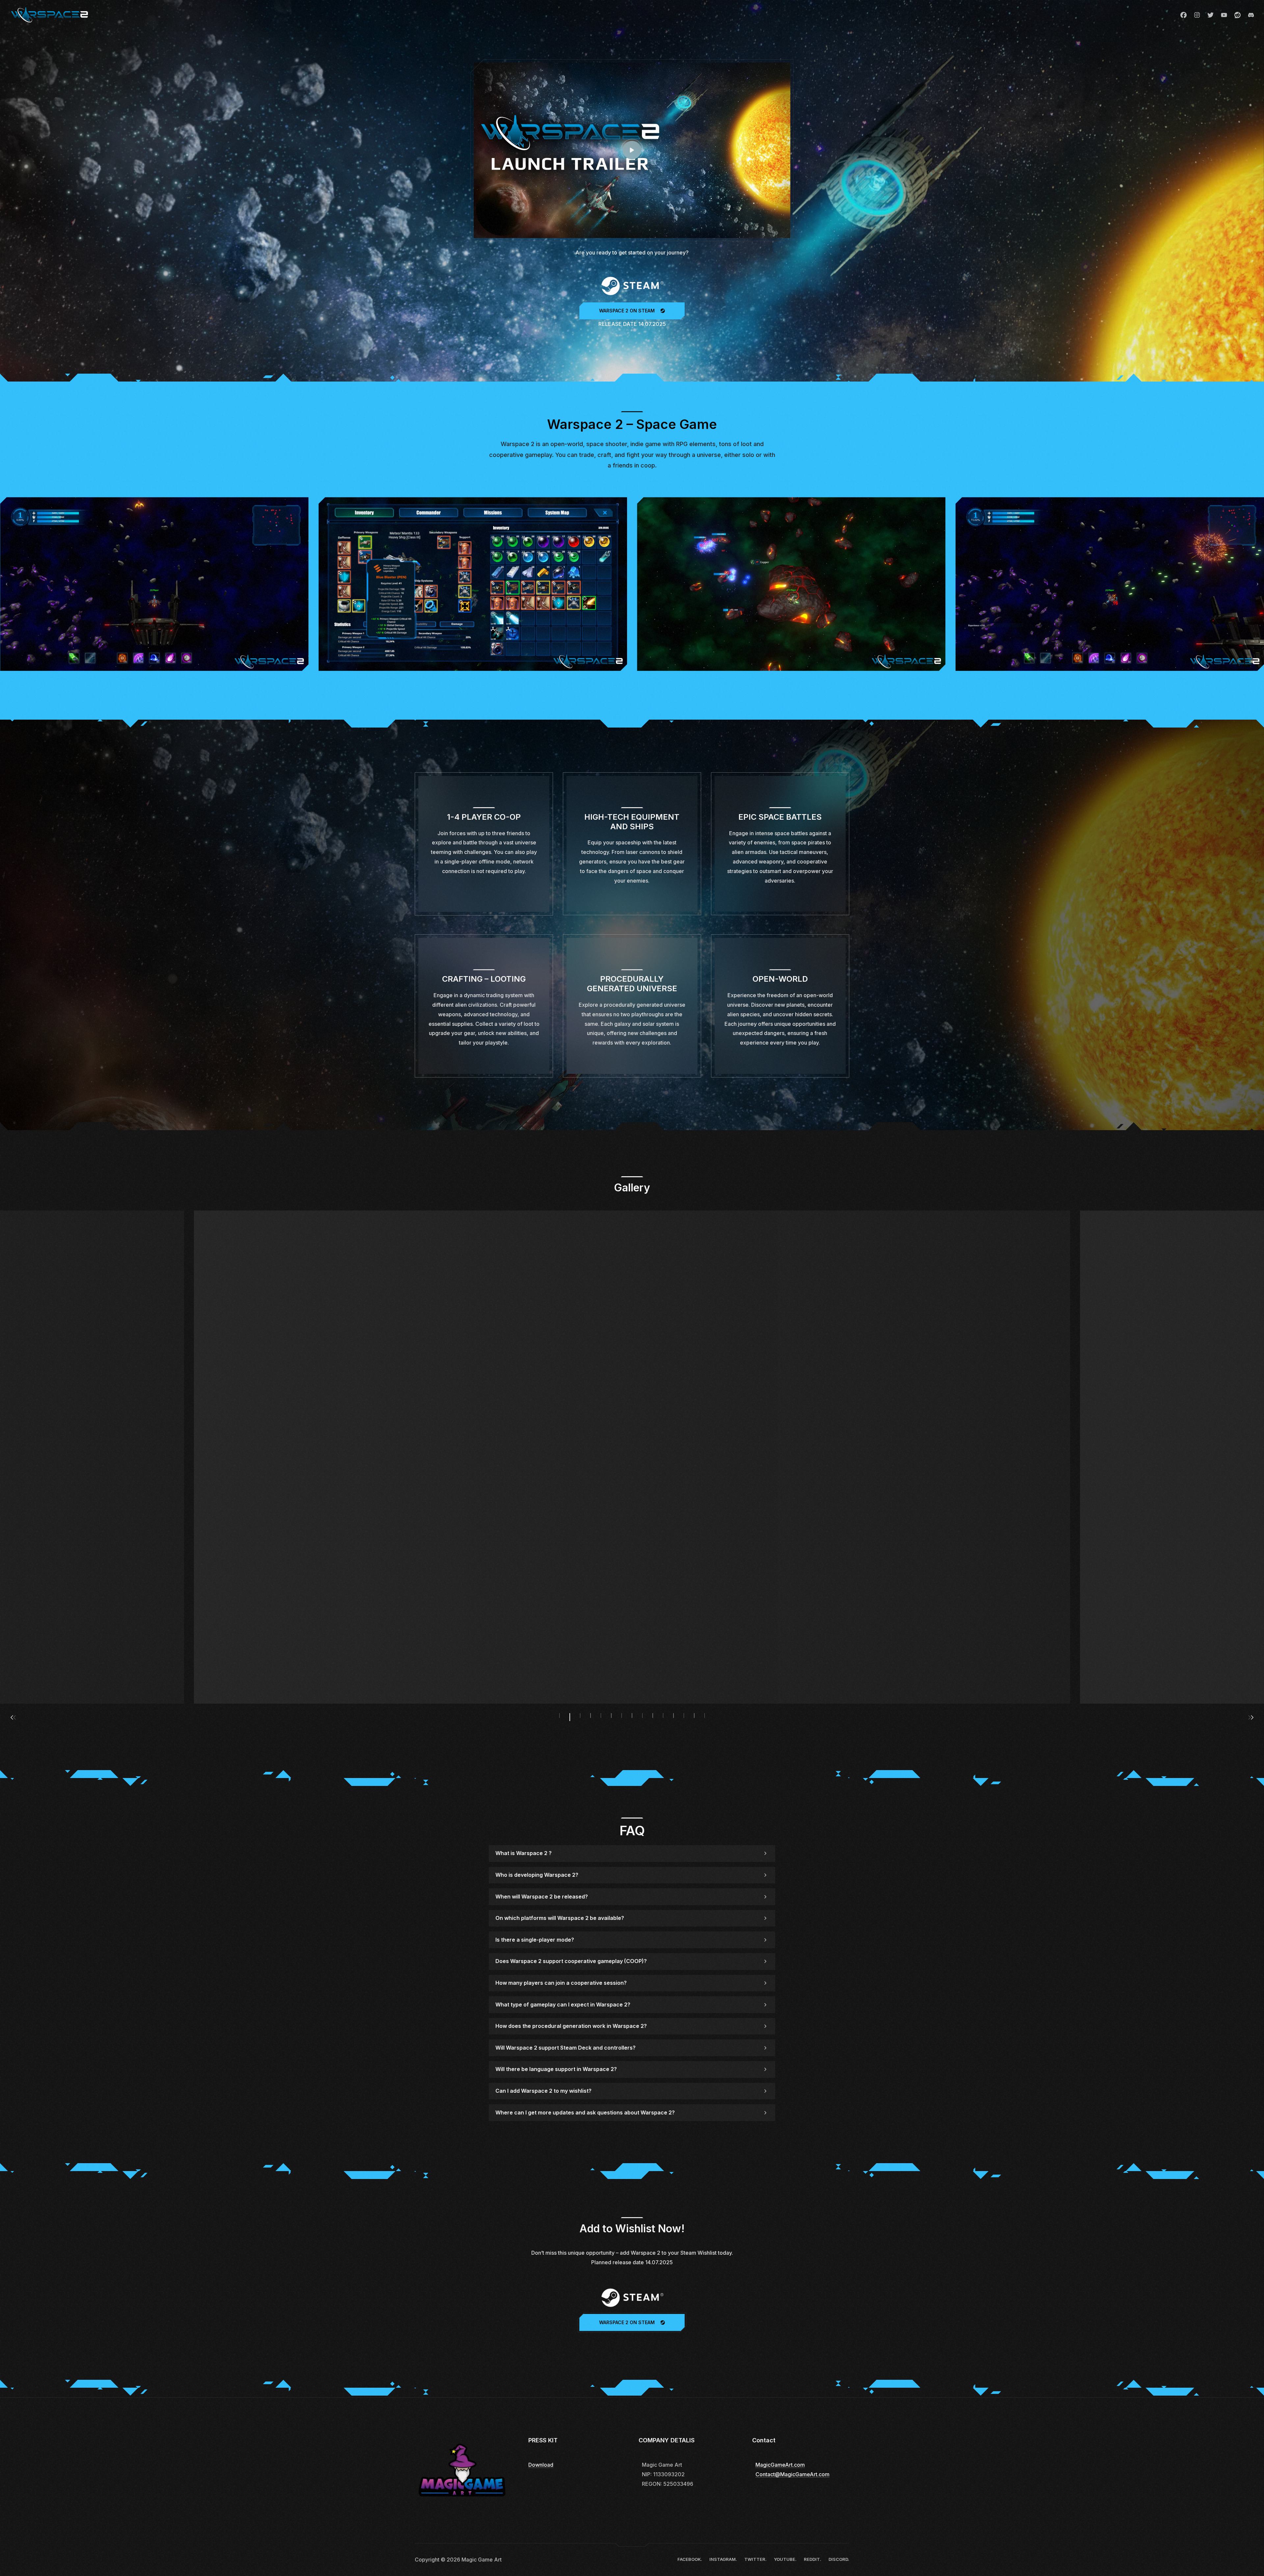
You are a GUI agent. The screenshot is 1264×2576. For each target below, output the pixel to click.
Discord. (1251, 15)
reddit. (1238, 15)
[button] (7, 584)
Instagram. (1197, 15)
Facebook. (1184, 15)
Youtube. (1224, 15)
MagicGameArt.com (780, 2465)
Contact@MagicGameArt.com (792, 2474)
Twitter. (1211, 15)
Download (541, 2465)
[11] (632, 1457)
